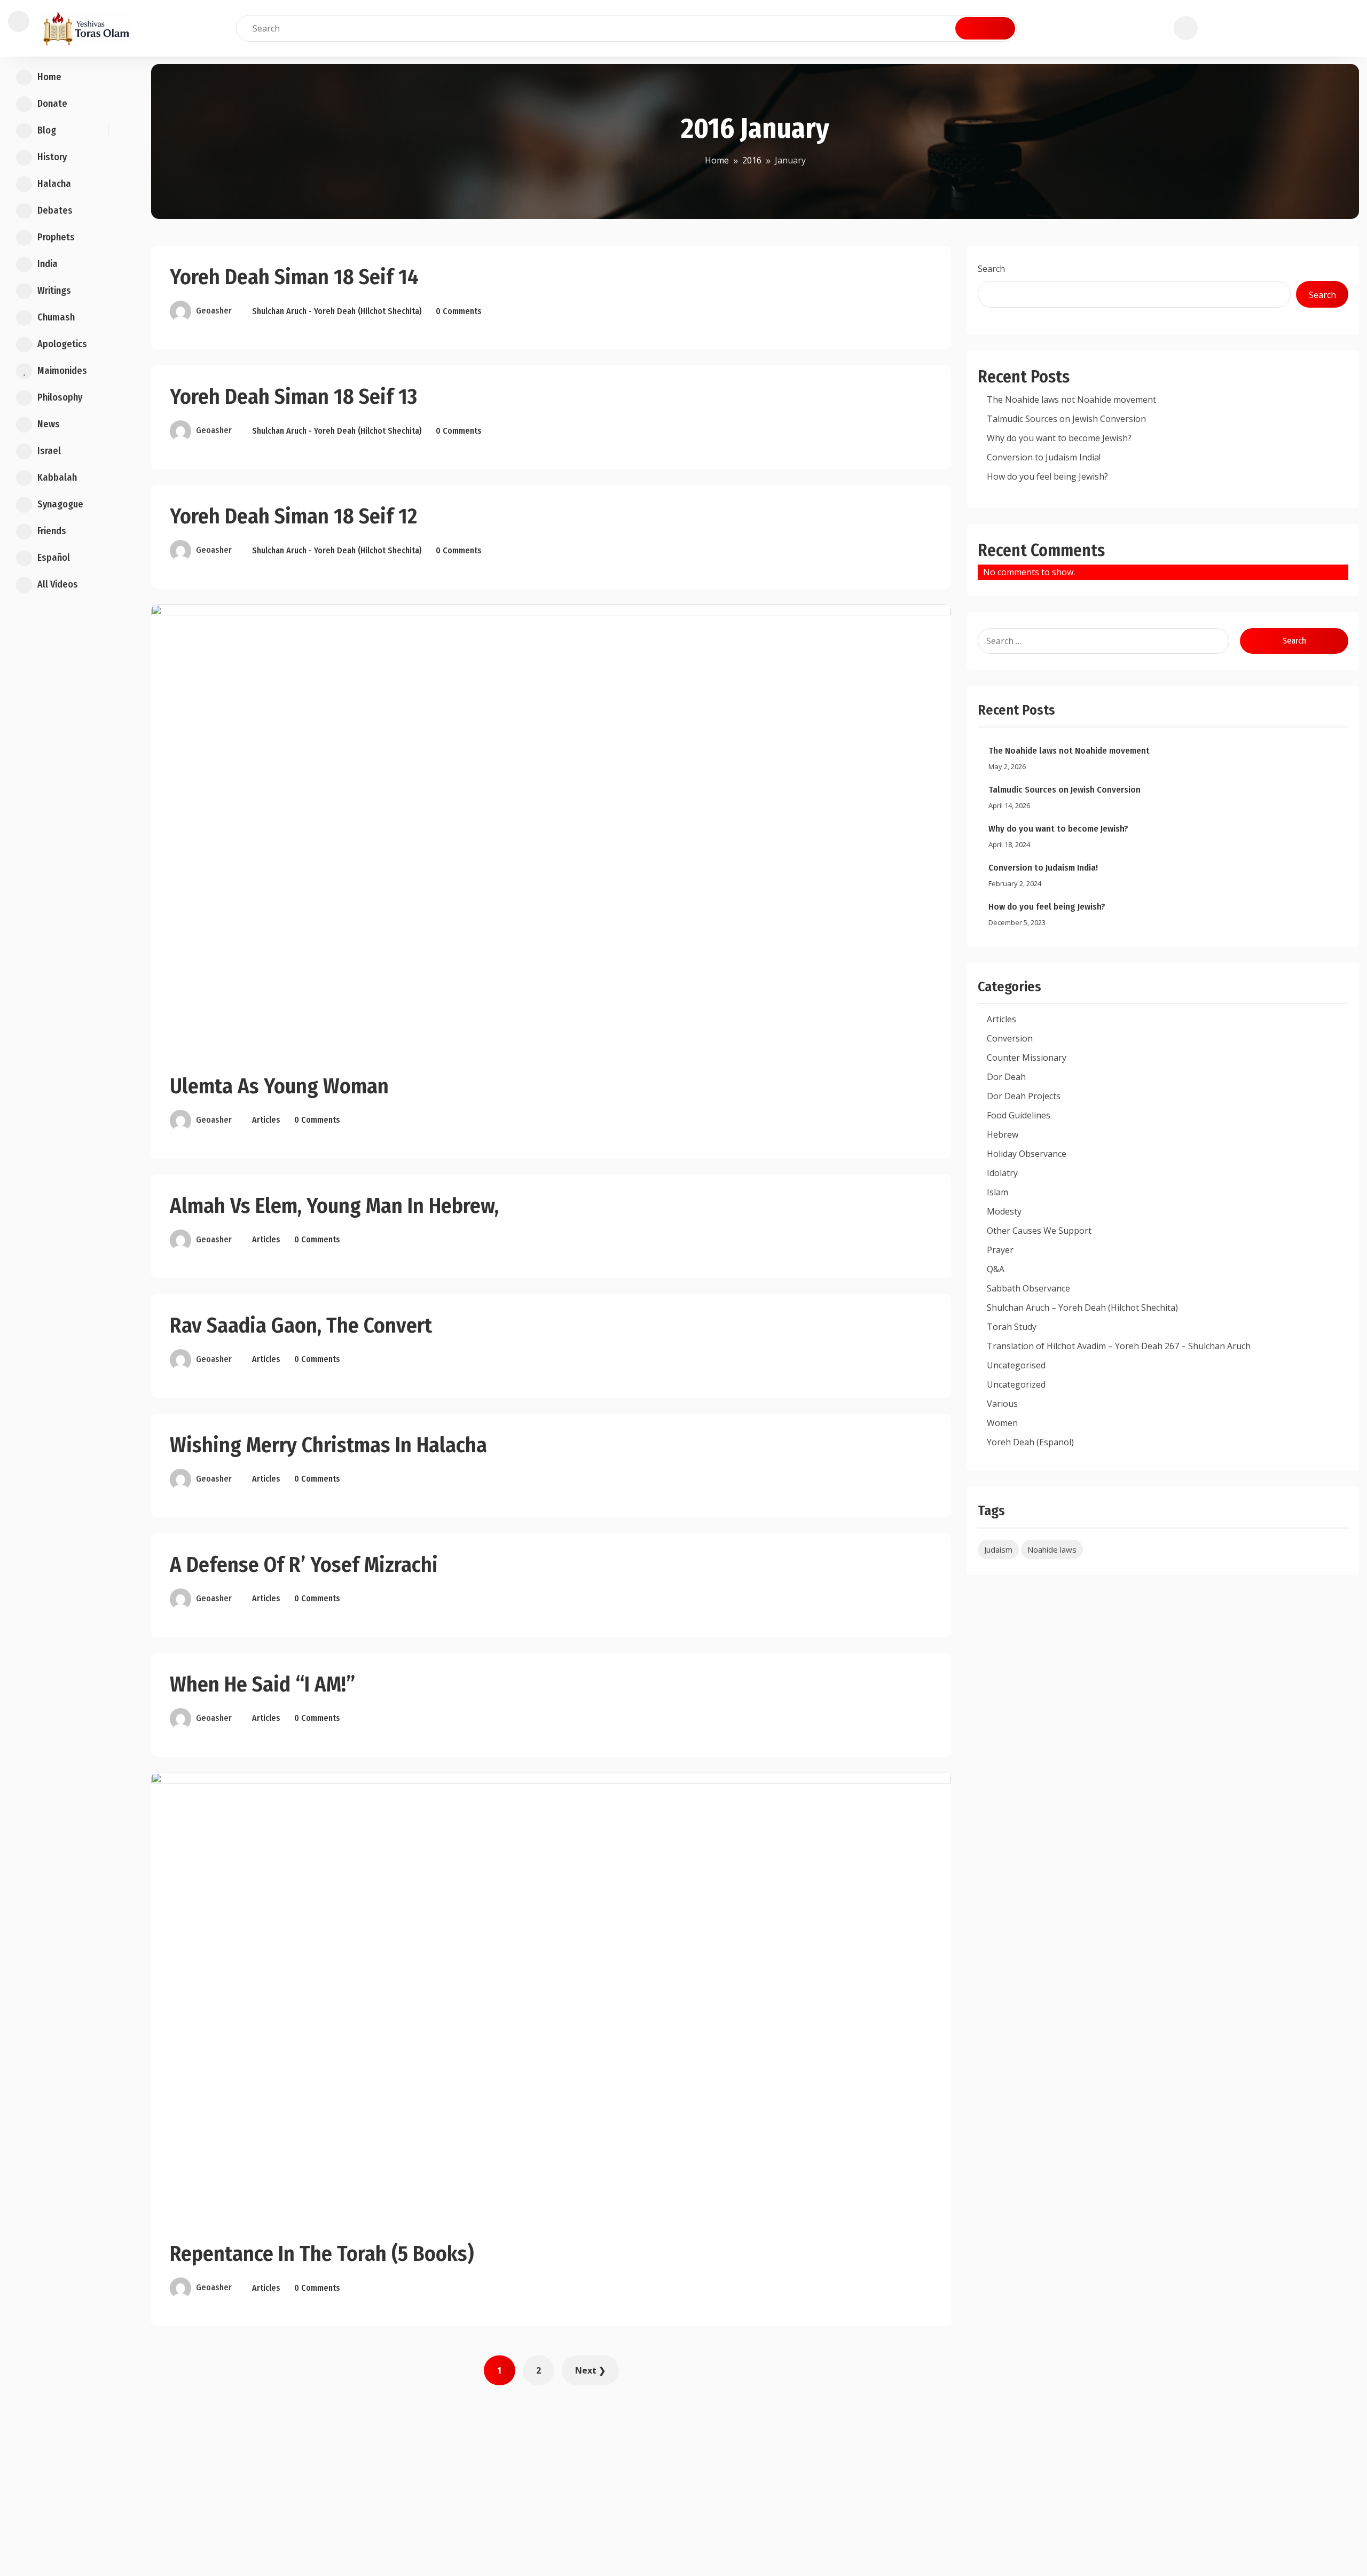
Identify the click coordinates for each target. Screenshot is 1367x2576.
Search (991, 269)
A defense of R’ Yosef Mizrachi (304, 1565)
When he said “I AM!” (262, 1685)
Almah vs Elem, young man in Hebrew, (334, 1206)
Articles (266, 1120)
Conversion (1010, 1038)
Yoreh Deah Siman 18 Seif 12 (293, 516)
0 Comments (459, 311)
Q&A (996, 1269)
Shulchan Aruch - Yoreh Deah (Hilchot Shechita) (337, 311)
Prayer (1000, 1250)
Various (1002, 1404)
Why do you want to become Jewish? (1059, 438)
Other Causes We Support (1039, 1231)
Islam (997, 1192)
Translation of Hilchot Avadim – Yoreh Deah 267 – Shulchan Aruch (1119, 1346)
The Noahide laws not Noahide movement (1071, 400)
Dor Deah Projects (1024, 1096)
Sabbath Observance (1028, 1288)
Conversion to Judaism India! (1044, 457)
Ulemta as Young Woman (279, 1086)
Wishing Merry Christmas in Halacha (328, 1445)
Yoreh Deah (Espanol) (1030, 1442)
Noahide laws (1052, 1549)
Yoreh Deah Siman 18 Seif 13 (293, 397)
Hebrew (1003, 1134)
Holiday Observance (1027, 1154)
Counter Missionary (1027, 1058)
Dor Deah (1006, 1077)
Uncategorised (1016, 1365)
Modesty (1004, 1211)
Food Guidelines (1019, 1115)
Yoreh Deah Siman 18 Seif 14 (294, 277)
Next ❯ (590, 2370)
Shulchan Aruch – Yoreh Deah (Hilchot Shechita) (1082, 1307)
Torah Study (1012, 1327)
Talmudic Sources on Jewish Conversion (1066, 419)
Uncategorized (1016, 1384)
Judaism (998, 1549)
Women (1002, 1423)
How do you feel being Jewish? (1047, 476)
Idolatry (1002, 1173)
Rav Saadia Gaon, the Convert (301, 1326)
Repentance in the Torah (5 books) (322, 2254)
